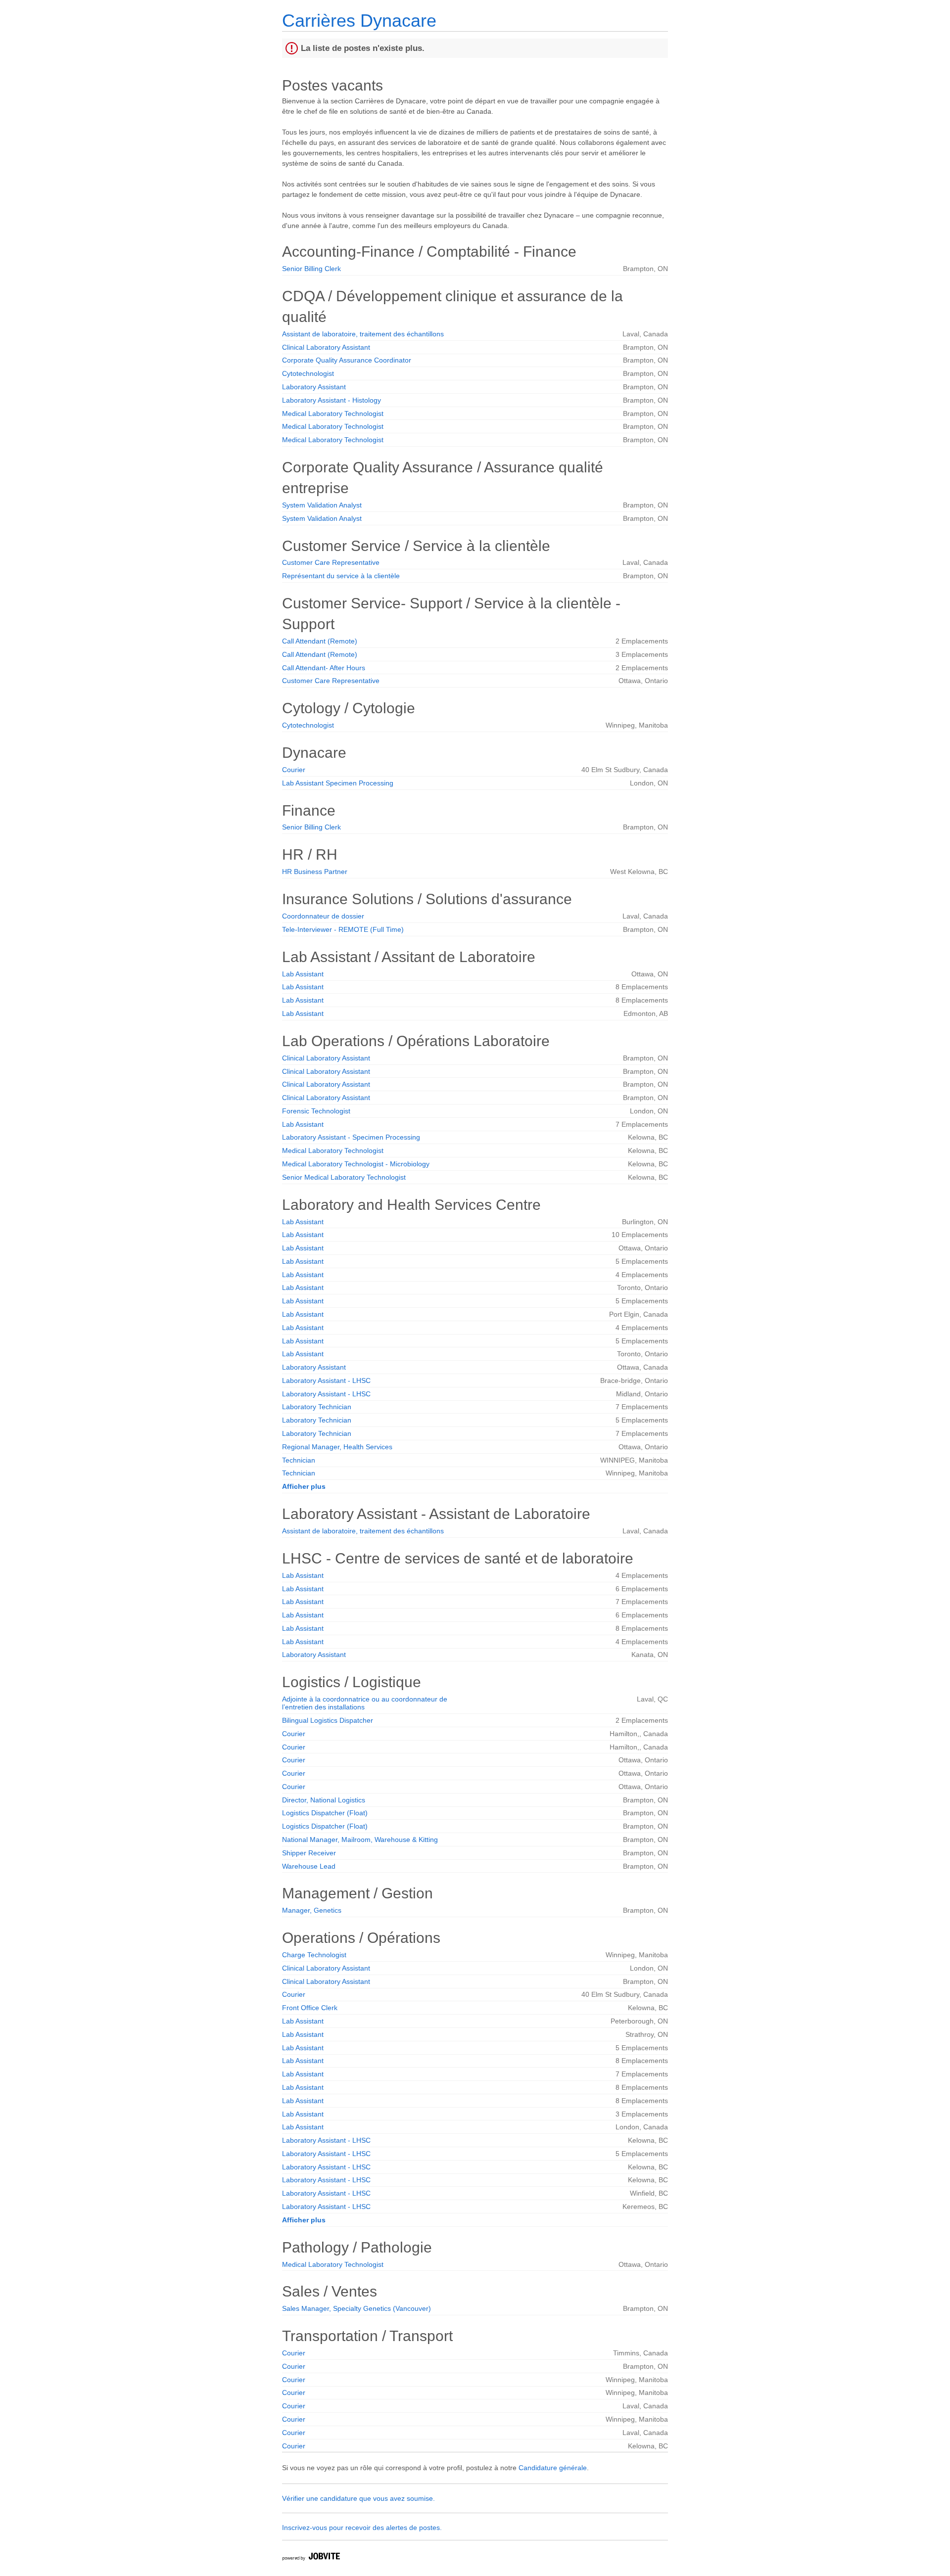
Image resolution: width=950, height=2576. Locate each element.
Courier (294, 770)
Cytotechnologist (308, 373)
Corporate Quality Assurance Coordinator (347, 360)
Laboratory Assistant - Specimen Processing (351, 1137)
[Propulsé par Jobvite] (311, 2558)
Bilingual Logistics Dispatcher (328, 1720)
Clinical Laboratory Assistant (326, 347)
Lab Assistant (303, 974)
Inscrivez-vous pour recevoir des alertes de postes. (362, 2528)
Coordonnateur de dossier (323, 916)
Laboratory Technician (317, 1407)
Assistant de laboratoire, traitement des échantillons (363, 334)
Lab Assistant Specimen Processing (338, 783)
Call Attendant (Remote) (320, 641)
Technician (299, 1460)
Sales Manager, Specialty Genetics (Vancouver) (356, 2308)
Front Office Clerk (310, 2008)
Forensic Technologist (316, 1111)
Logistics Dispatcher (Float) (325, 1813)
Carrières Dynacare (359, 21)
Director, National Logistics (324, 1800)
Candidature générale (553, 2468)
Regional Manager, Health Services (337, 1447)
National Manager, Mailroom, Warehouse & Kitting (360, 1840)
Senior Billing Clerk (311, 269)
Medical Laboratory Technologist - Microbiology (356, 1164)
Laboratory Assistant (314, 387)
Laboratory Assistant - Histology (332, 400)
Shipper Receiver (309, 1853)
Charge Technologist (314, 1955)
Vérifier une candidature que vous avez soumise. (358, 2498)
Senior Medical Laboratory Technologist (344, 1177)
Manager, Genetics (312, 1910)
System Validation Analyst (322, 505)
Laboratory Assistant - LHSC (326, 1380)
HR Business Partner (315, 872)
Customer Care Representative (331, 562)
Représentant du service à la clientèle (341, 576)
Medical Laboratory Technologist (333, 414)
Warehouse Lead (309, 1866)
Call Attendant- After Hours (324, 668)
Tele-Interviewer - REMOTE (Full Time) (343, 929)
